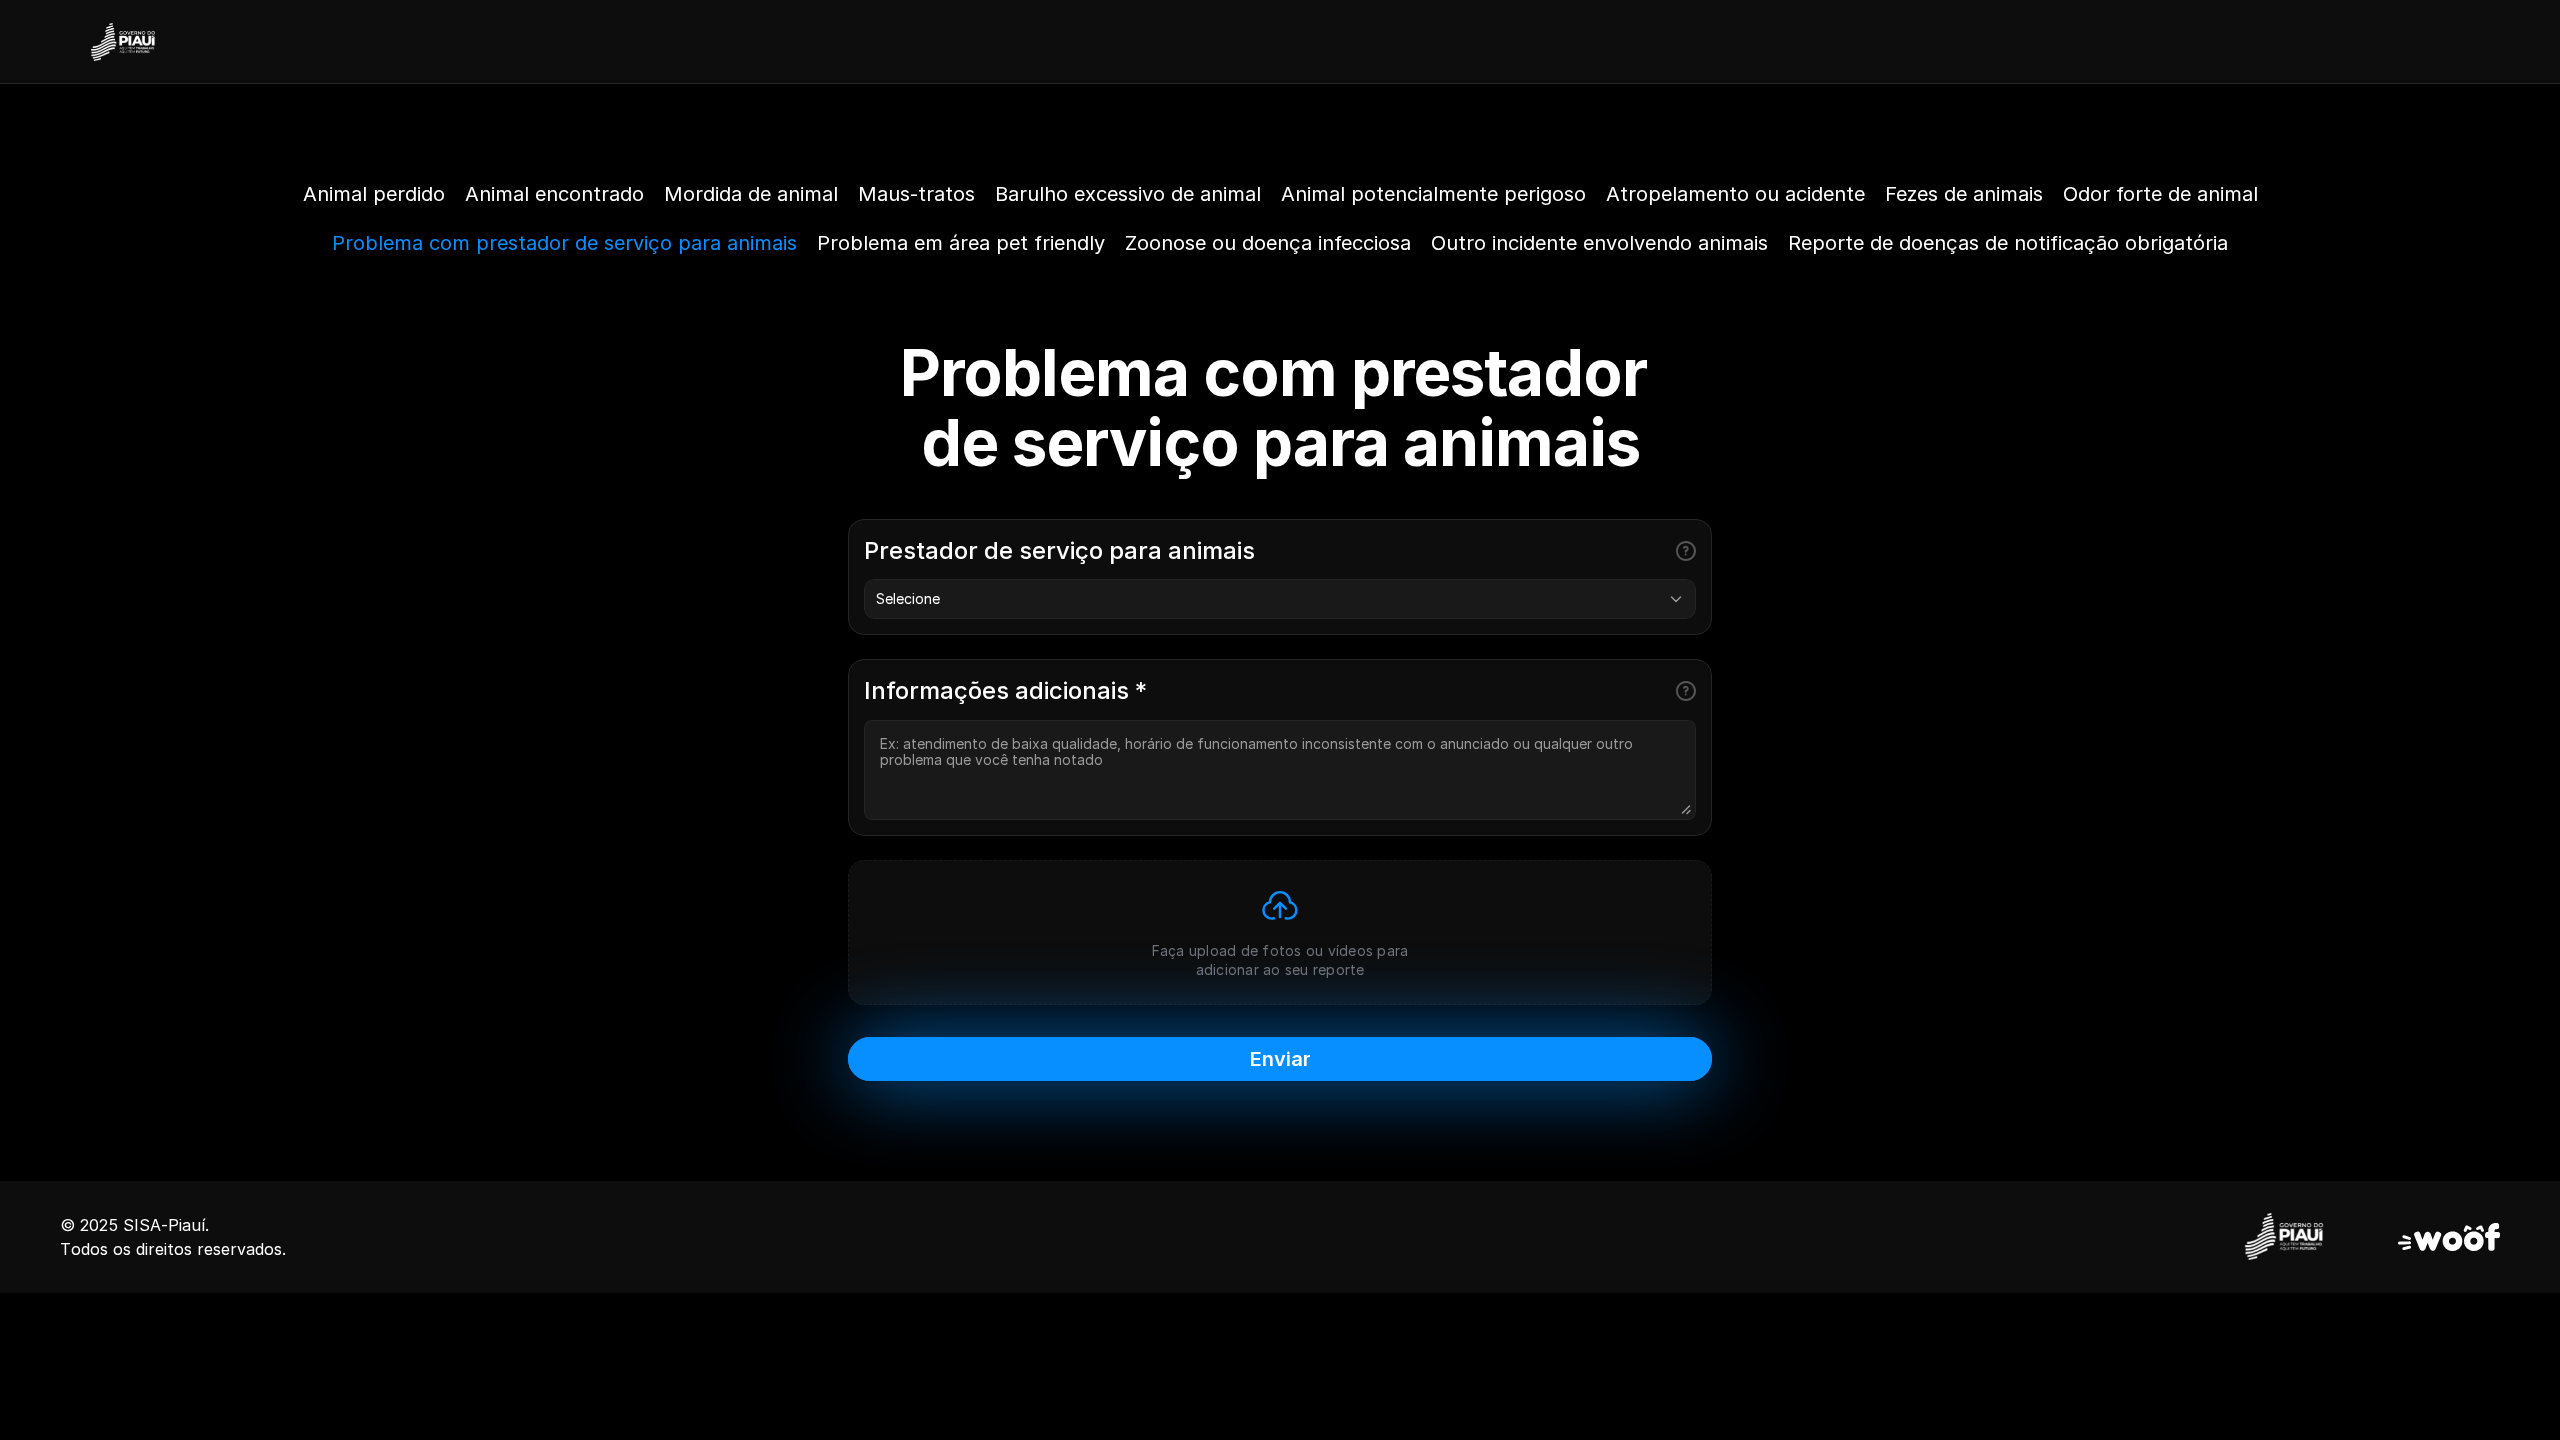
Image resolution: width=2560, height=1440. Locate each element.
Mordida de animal (751, 194)
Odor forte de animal (2160, 194)
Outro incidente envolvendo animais (1599, 243)
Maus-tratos (916, 194)
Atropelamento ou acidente (1735, 194)
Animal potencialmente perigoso (1433, 194)
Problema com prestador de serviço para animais (564, 243)
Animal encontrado (554, 194)
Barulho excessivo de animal (1128, 194)
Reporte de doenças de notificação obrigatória (2008, 243)
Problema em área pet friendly (961, 243)
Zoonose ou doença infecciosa (1268, 243)
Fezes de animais (1964, 194)
